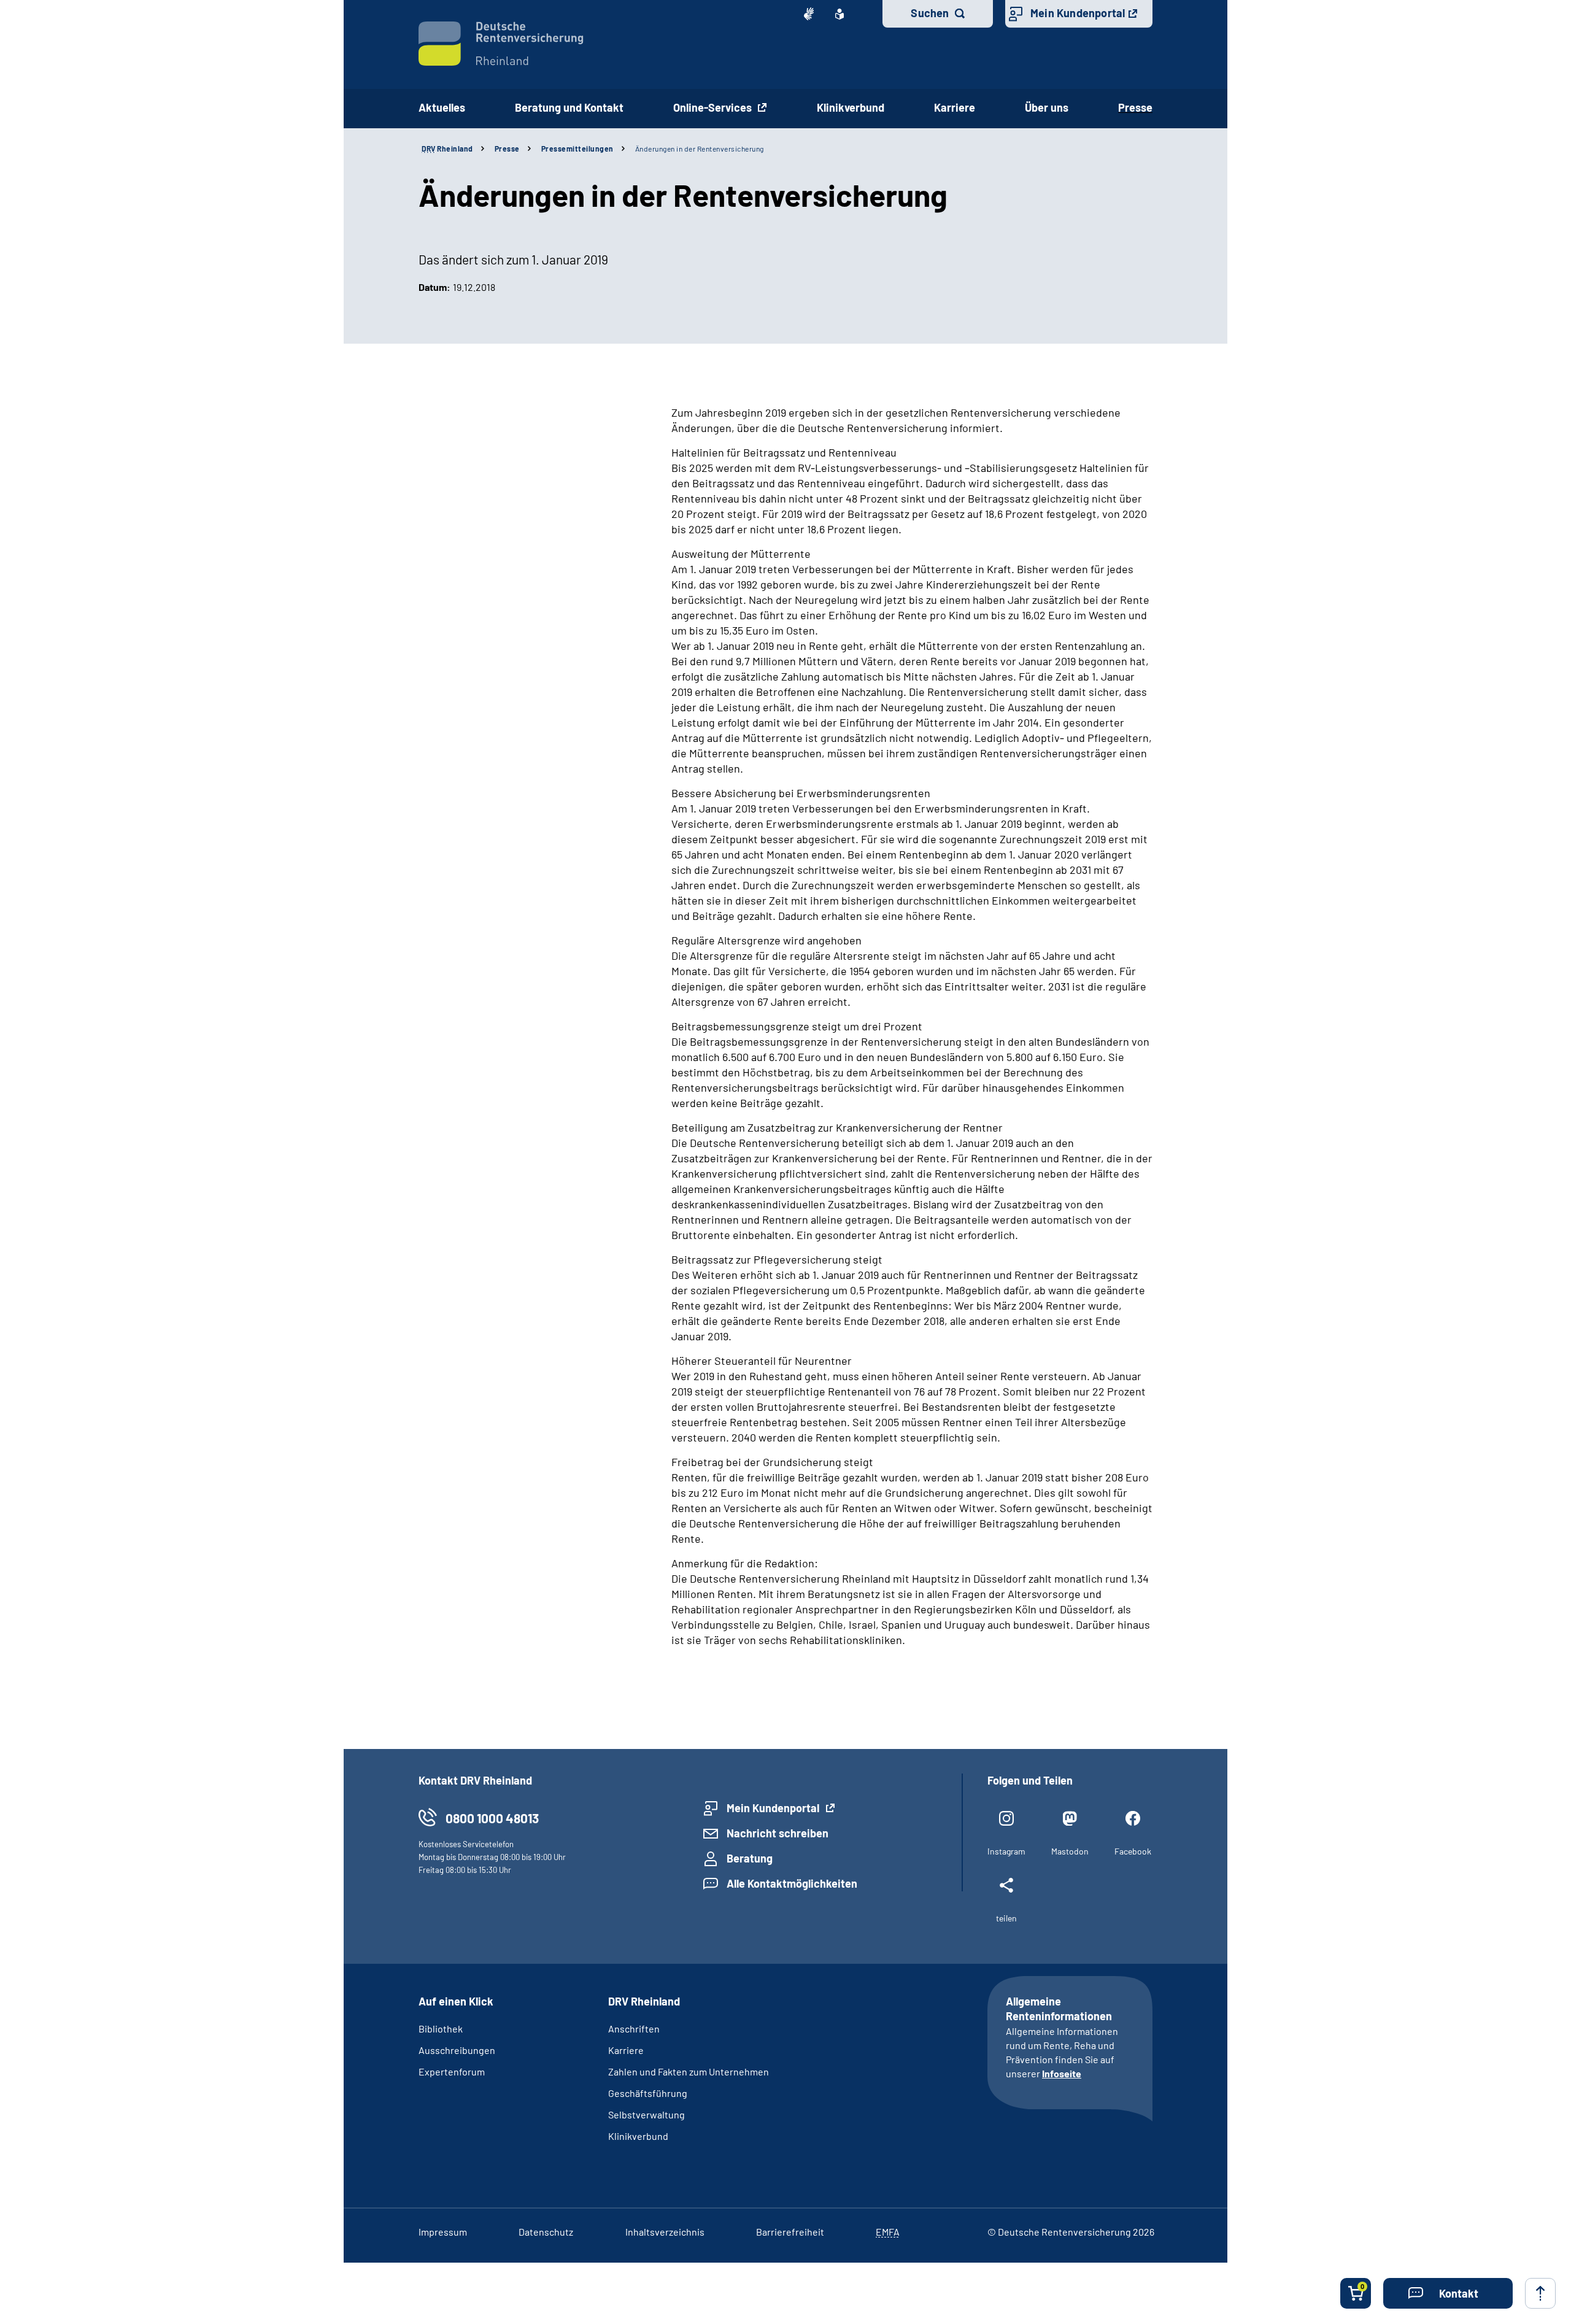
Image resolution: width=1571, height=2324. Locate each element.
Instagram (1006, 1851)
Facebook (1133, 1851)
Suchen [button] (930, 13)
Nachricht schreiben (778, 1833)
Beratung (750, 1858)
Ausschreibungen (457, 2050)
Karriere (955, 107)
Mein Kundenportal (1078, 13)
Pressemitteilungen (577, 149)
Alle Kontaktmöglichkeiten (792, 1883)
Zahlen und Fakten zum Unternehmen (689, 2071)
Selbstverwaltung (647, 2114)
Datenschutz (546, 2232)
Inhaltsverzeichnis (665, 2232)
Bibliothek (441, 2029)
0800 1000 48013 (492, 1818)
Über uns (1047, 107)
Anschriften (634, 2029)
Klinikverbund (851, 107)
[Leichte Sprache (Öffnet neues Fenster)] (840, 14)
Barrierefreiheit (790, 2232)
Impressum (443, 2232)
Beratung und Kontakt (569, 107)
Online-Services (714, 107)
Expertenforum (452, 2071)
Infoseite (1062, 2073)
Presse (1135, 107)
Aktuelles (442, 107)
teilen (1006, 1918)
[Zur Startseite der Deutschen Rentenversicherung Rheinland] (501, 44)
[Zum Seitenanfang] (1540, 2293)
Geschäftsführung (648, 2093)
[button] (1448, 2293)
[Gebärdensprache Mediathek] (809, 14)
